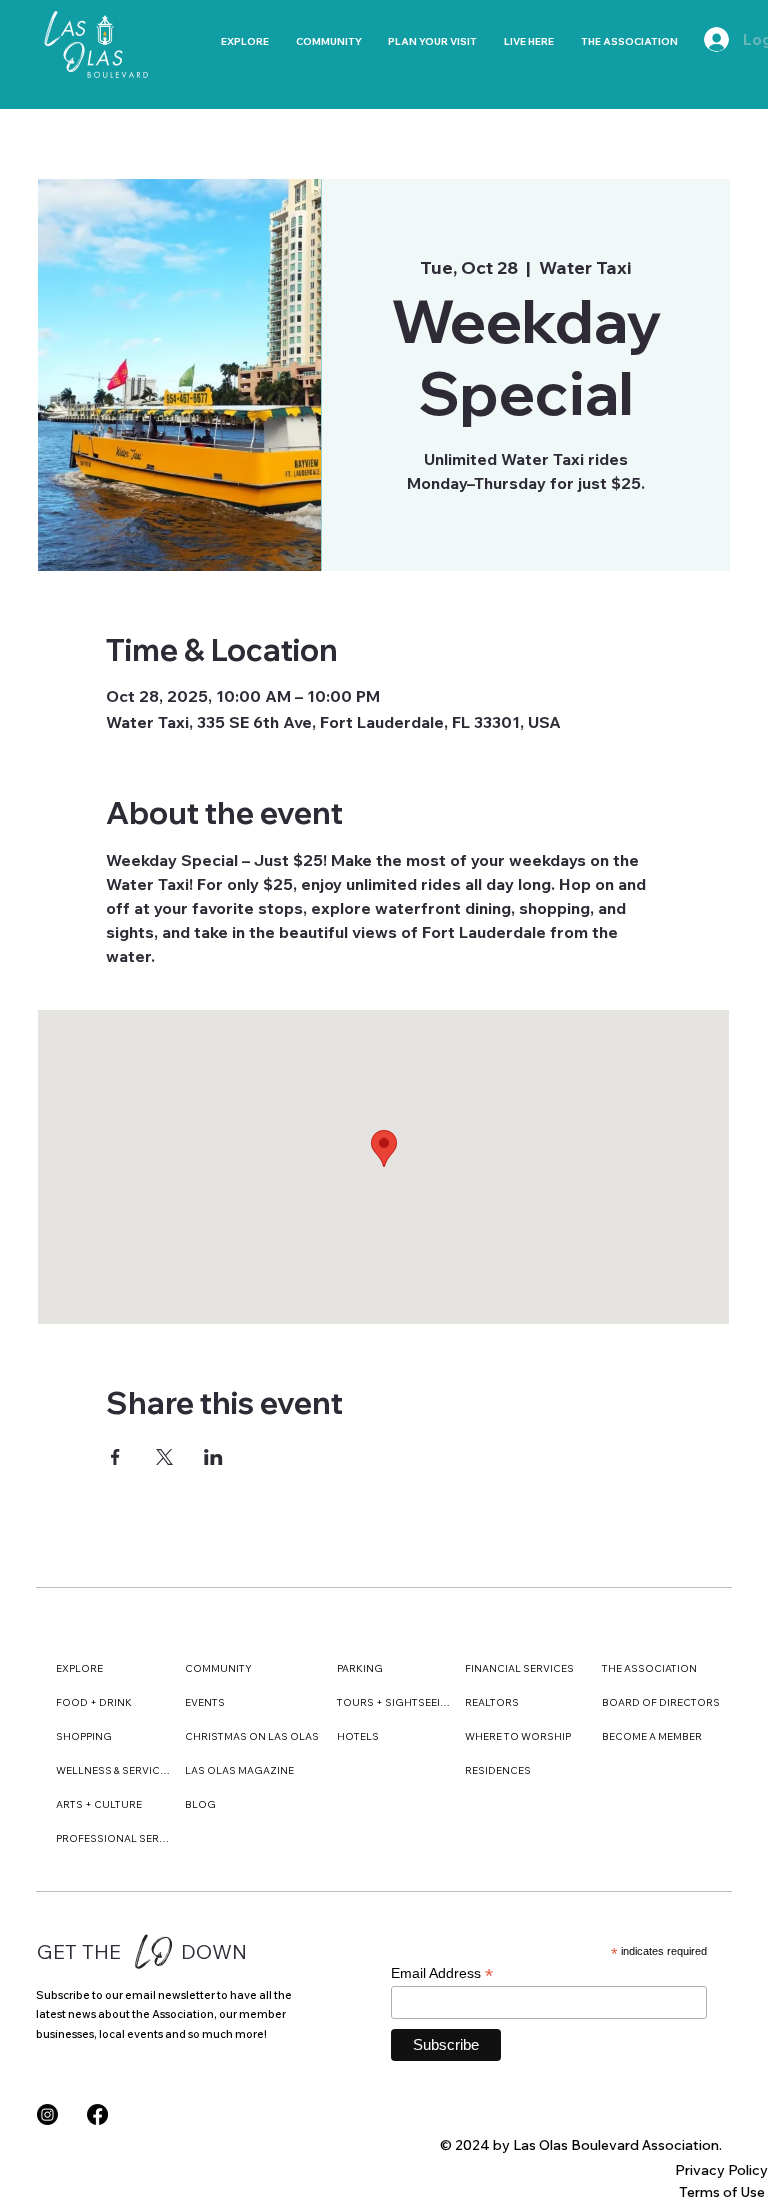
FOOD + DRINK (94, 1702)
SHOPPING (84, 1736)
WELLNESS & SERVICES (113, 1770)
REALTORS (492, 1702)
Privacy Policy (721, 2170)
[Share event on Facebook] (115, 1457)
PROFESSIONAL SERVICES (113, 1838)
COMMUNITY (218, 1668)
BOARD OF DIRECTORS (661, 1702)
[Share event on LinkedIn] (213, 1457)
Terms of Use (722, 2192)
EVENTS (205, 1702)
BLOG (200, 1804)
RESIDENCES (498, 1770)
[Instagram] (47, 2114)
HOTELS (358, 1736)
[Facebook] (97, 2114)
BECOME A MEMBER (652, 1736)
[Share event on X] (164, 1457)
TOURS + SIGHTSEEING (394, 1702)
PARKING (360, 1668)
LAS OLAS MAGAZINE (239, 1770)
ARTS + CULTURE (99, 1804)
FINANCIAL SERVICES (519, 1668)
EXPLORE (79, 1668)
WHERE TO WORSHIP (518, 1736)
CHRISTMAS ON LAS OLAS (252, 1736)
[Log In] (707, 39)
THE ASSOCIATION (649, 1668)
